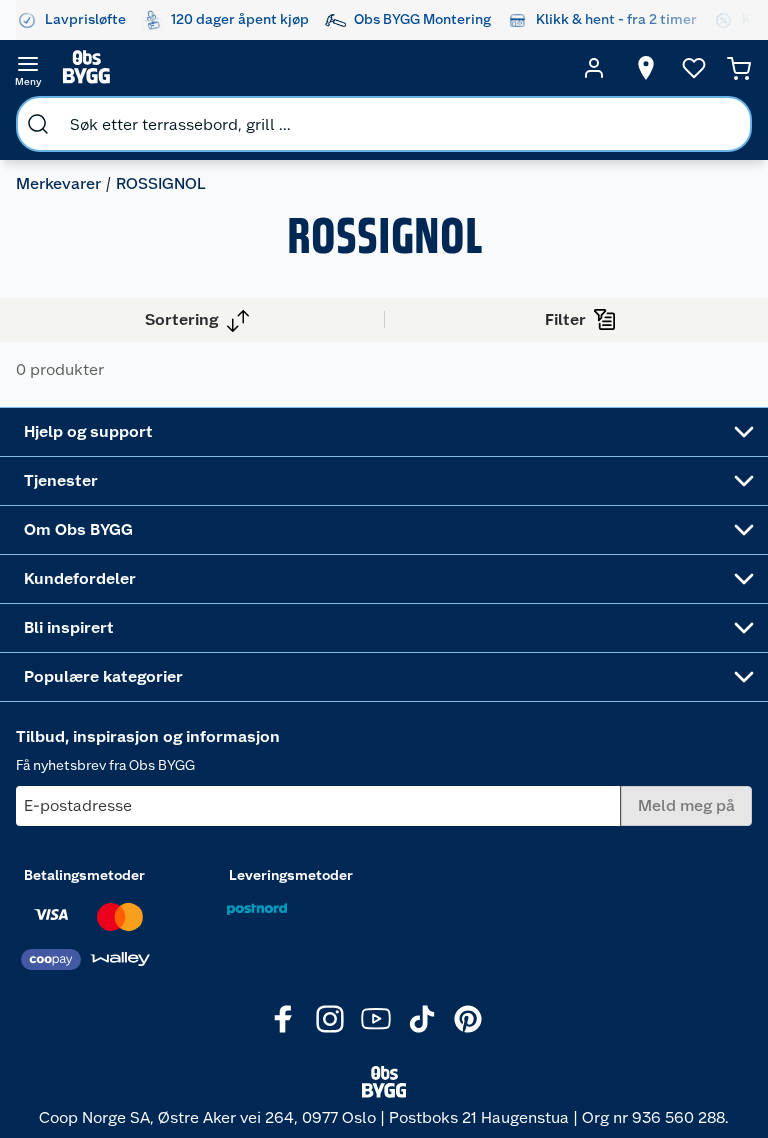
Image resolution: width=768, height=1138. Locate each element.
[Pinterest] (468, 1019)
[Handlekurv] (739, 68)
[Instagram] (330, 1019)
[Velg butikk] (646, 68)
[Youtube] (376, 1019)
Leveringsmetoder (291, 875)
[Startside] (311, 68)
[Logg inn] (594, 68)
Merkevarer (58, 183)
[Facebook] (284, 1019)
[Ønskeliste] (694, 68)
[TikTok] (422, 1019)
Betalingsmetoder (84, 875)
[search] (38, 124)
